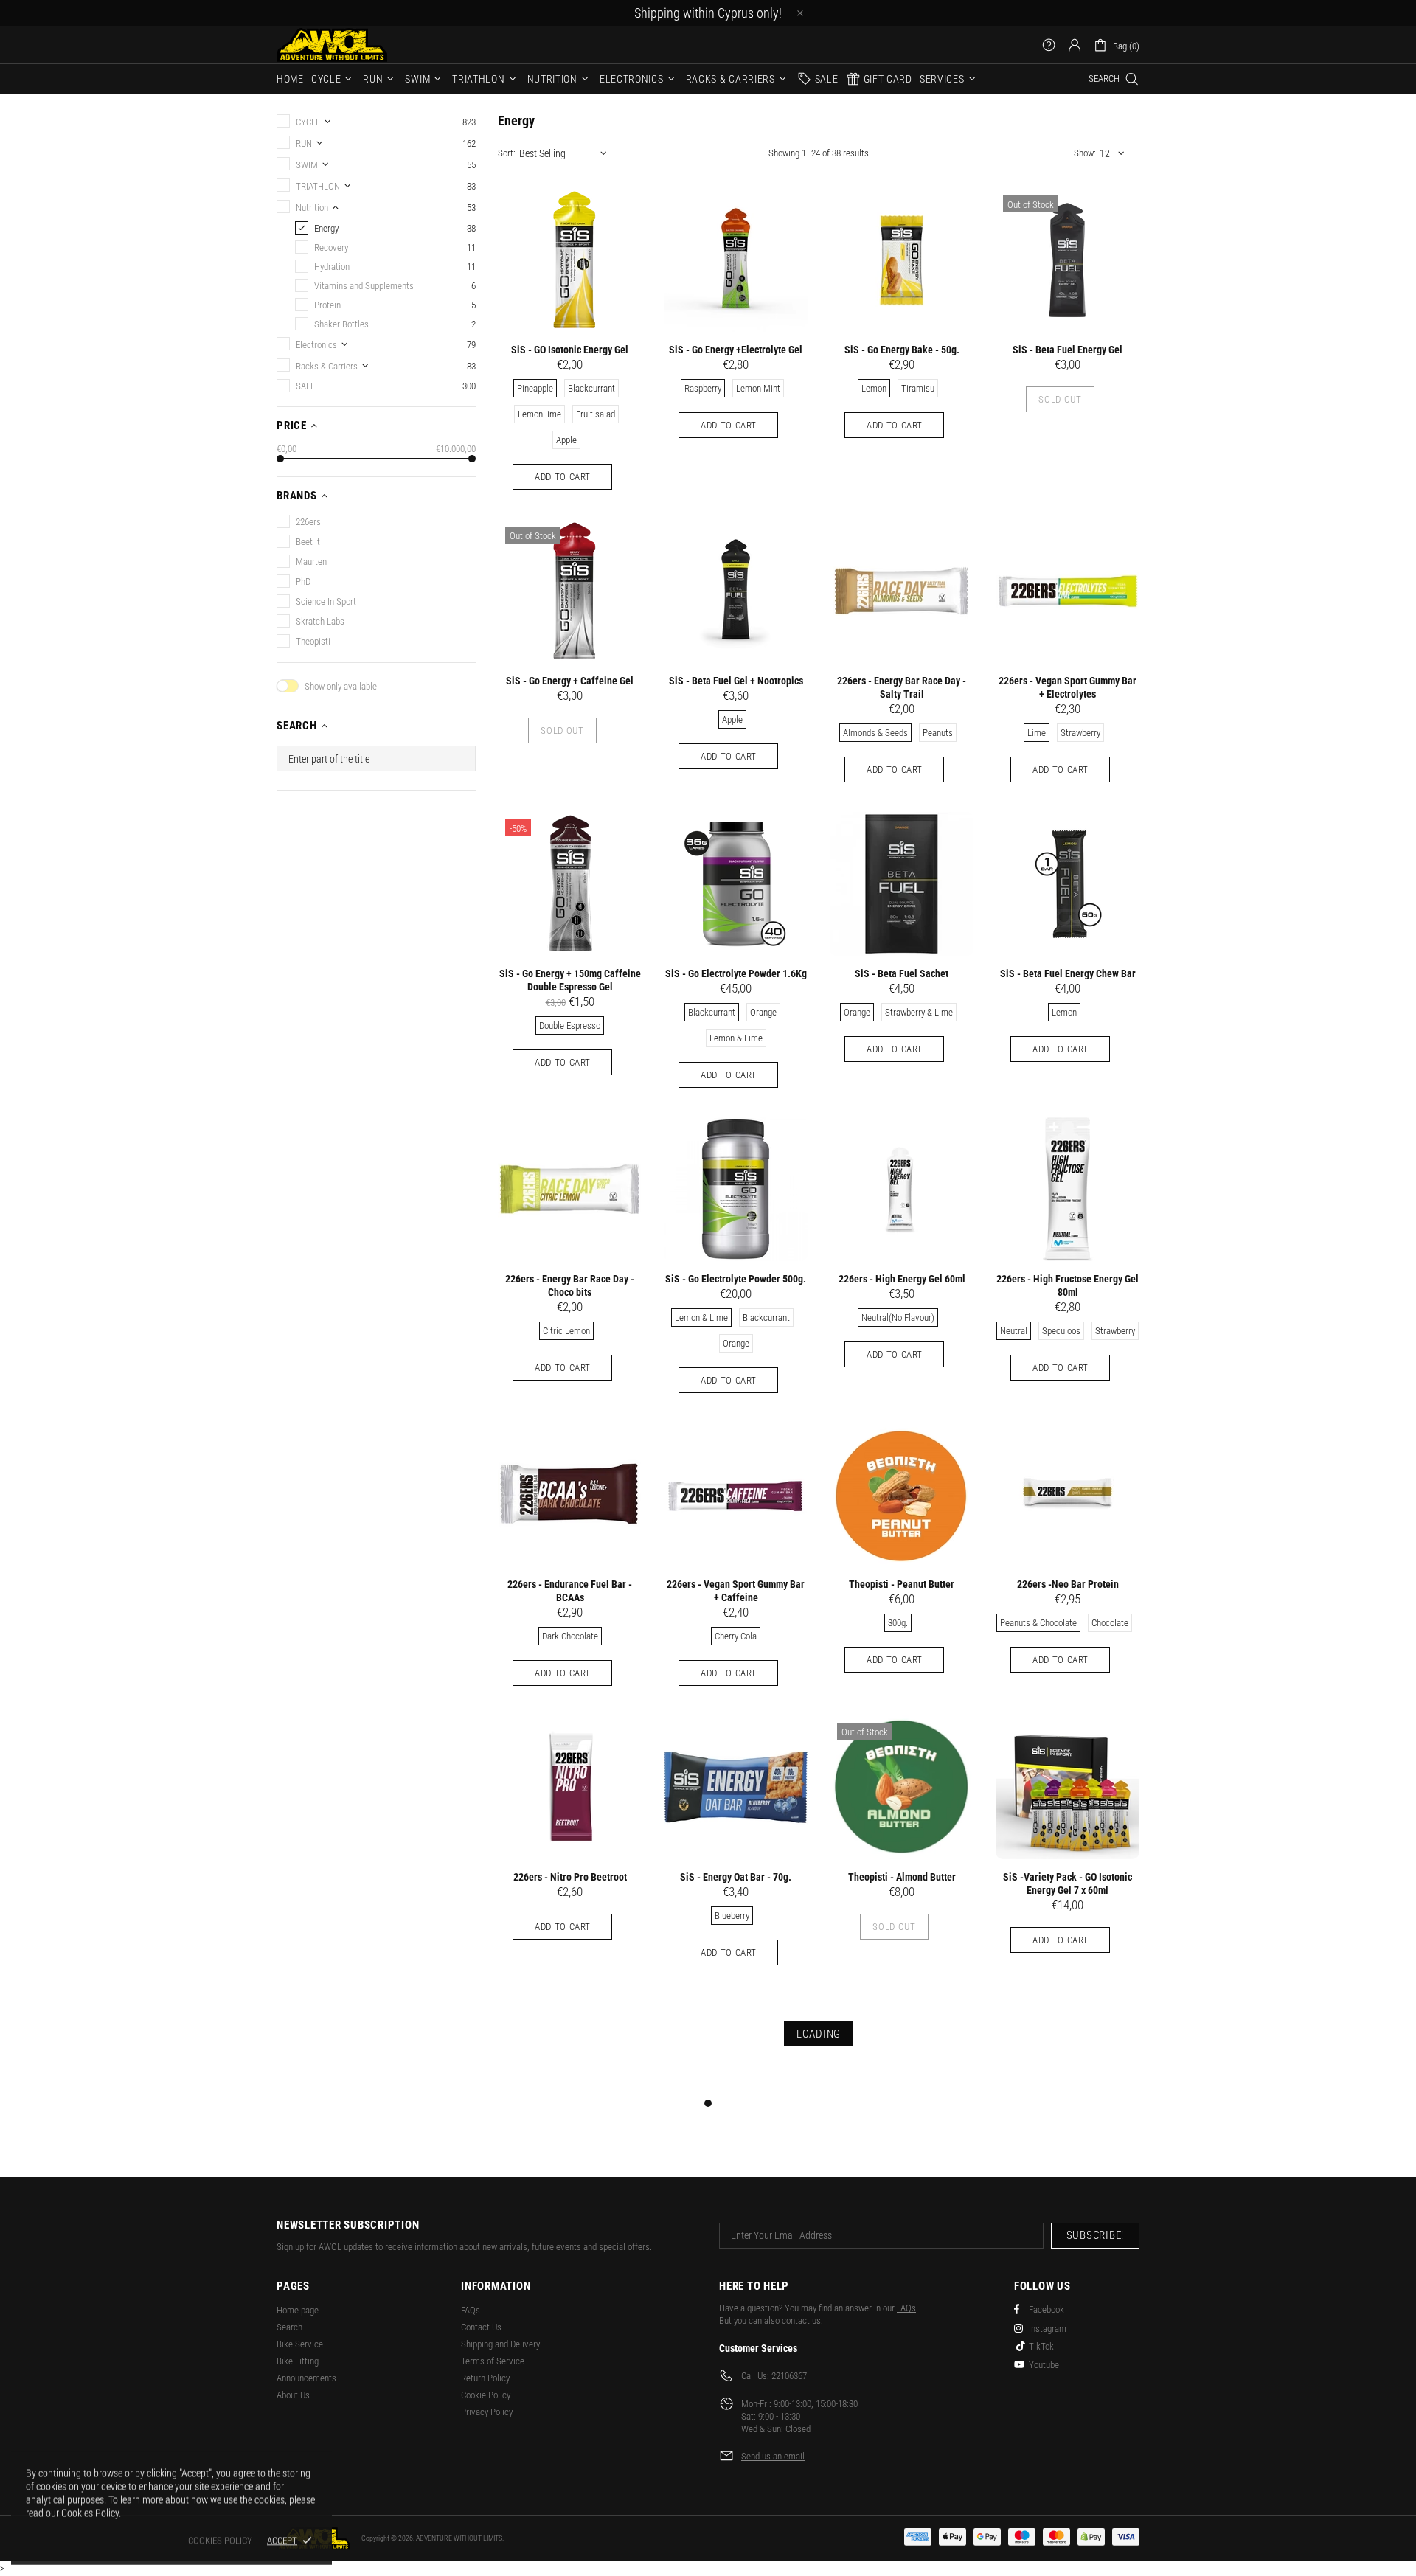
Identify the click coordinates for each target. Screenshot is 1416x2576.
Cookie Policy (486, 2395)
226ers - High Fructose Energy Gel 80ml (1068, 1285)
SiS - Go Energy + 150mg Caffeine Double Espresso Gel (570, 980)
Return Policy (485, 2378)
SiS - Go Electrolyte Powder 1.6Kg (736, 973)
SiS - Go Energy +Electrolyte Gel (736, 350)
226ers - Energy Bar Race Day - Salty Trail (902, 687)
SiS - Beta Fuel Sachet (902, 973)
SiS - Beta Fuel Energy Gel (1068, 350)
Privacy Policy (487, 2412)
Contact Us (481, 2327)
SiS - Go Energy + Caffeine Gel (570, 681)
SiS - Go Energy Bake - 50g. (902, 350)
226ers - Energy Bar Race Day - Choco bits (570, 1285)
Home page (298, 2310)
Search (289, 2327)
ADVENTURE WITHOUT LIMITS (332, 45)
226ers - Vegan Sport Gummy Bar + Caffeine (736, 1591)
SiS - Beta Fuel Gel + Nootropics (736, 681)
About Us (293, 2395)
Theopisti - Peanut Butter (902, 1584)
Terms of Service (493, 2361)
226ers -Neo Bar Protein (1068, 1584)
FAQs (471, 2310)
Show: (1085, 153)
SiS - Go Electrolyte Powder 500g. (736, 1279)
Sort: (507, 153)
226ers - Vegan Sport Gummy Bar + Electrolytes (1068, 687)
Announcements (306, 2378)
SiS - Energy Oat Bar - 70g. (736, 1877)
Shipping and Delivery (500, 2344)
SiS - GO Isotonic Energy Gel (570, 350)
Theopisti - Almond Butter (902, 1877)
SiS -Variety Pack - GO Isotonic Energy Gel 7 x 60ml (1068, 1884)
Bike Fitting (298, 2361)
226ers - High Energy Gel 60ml (902, 1279)
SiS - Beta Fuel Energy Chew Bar (1068, 973)
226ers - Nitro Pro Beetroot (570, 1877)
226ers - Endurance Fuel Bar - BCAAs (570, 1591)
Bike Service (300, 2344)
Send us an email (773, 2456)
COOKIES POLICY (220, 2540)
